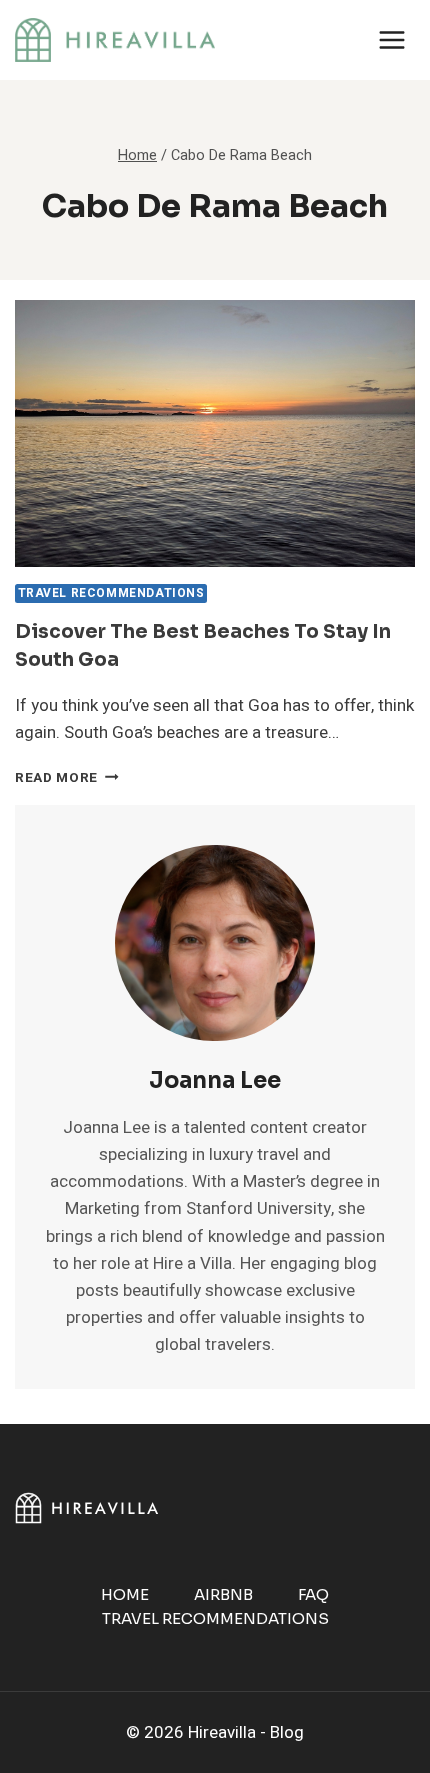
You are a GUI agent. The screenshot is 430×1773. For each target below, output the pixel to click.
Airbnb (223, 1594)
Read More (67, 778)
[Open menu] (391, 39)
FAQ (313, 1594)
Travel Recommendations (111, 593)
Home (125, 1594)
